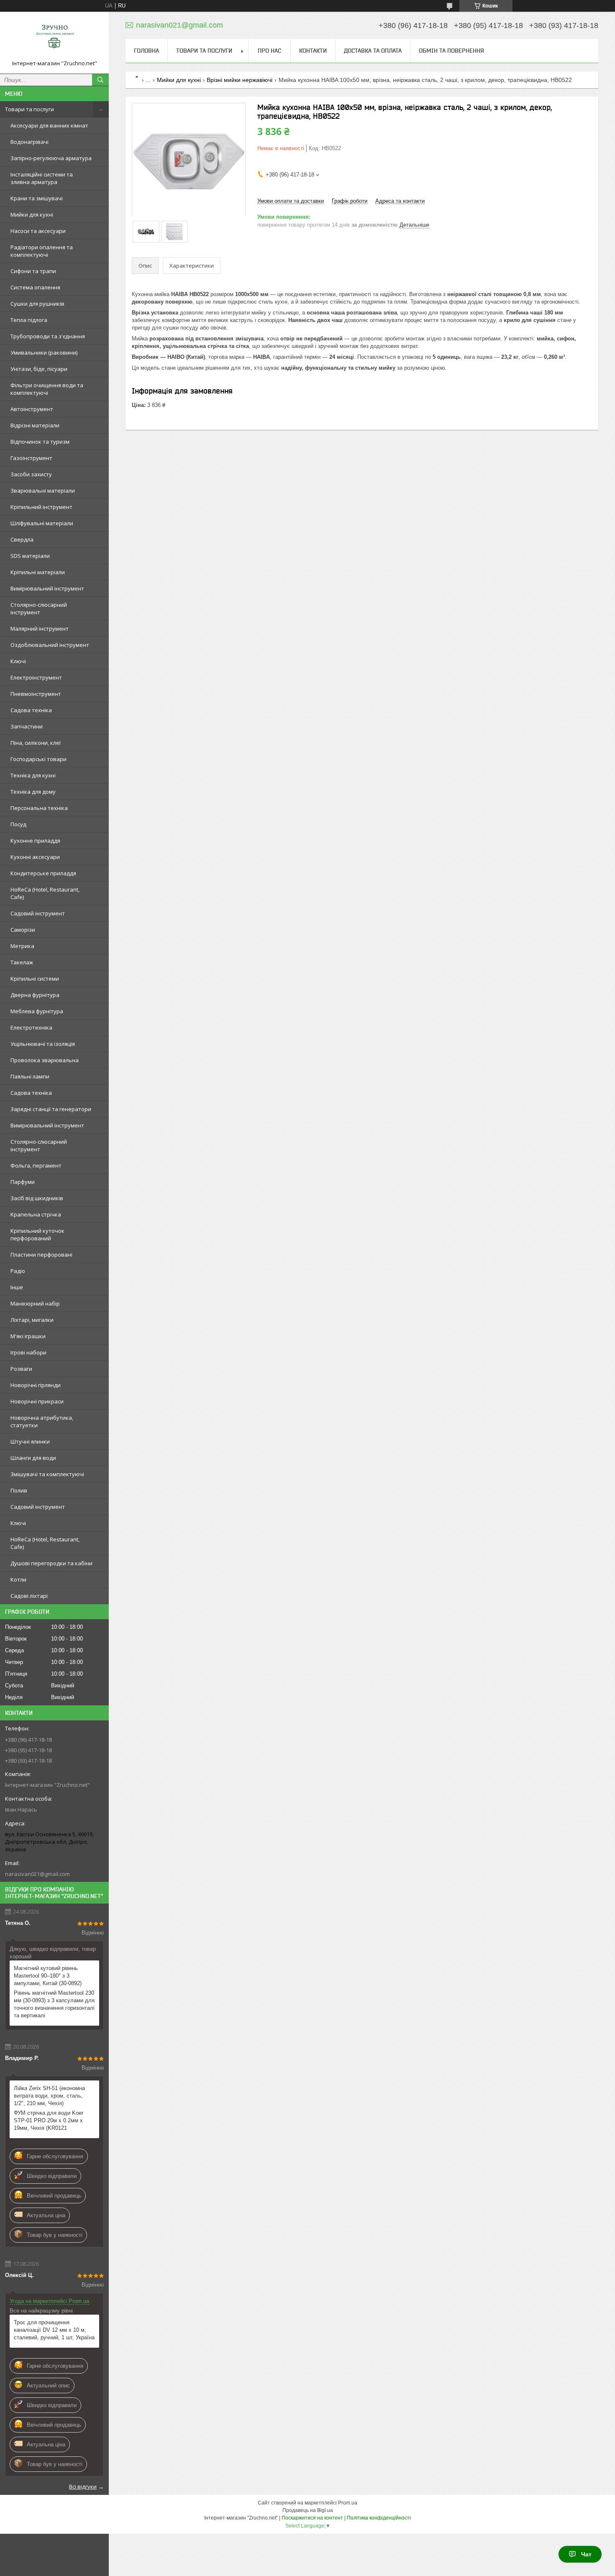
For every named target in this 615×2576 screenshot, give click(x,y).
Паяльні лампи (30, 1076)
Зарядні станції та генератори (51, 1109)
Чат (586, 2554)
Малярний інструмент (40, 629)
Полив (19, 1490)
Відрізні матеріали (35, 425)
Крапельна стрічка (36, 1214)
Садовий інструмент (38, 913)
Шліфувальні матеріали (42, 523)
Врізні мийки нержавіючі (240, 80)
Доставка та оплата (373, 51)
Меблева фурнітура (37, 1011)
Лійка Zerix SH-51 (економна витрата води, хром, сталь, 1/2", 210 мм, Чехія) (49, 2096)
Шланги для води (33, 1458)
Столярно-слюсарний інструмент (39, 608)
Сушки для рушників (37, 304)
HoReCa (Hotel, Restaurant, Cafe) (45, 893)
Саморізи (23, 930)
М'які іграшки (28, 1336)
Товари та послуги (29, 109)
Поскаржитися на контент (312, 2518)
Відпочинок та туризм (40, 442)
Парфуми (23, 1182)
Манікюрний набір (35, 1303)
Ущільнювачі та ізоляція (43, 1044)
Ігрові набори (28, 1352)
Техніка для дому (33, 792)
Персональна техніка (39, 808)
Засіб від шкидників (37, 1198)
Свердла (22, 539)
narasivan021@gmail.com (37, 1874)
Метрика (22, 946)
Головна (146, 51)
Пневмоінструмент (36, 694)
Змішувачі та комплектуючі (47, 1474)
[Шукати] (100, 80)
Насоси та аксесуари (38, 231)
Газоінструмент (31, 458)
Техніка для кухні (33, 775)
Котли (18, 1579)
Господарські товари (38, 759)
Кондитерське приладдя (43, 873)
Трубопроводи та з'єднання (48, 336)
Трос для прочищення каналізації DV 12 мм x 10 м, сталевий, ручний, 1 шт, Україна (54, 2330)
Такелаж (22, 962)
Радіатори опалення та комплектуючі (42, 251)
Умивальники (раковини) (44, 353)
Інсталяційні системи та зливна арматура (42, 178)
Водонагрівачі (29, 142)
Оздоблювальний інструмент (50, 645)
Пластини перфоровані (41, 1255)
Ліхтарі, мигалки (32, 1320)
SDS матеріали (30, 556)
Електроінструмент (36, 677)
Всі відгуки (83, 2487)
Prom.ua (348, 2503)
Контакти (313, 51)
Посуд (18, 824)
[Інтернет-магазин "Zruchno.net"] (54, 39)
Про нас (269, 51)
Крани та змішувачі (37, 198)
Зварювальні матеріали (43, 491)
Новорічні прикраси (37, 1401)
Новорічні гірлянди (36, 1385)
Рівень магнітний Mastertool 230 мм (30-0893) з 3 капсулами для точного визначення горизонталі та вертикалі (54, 2004)
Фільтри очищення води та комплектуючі (47, 389)
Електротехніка (31, 1027)
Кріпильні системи (35, 979)
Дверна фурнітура (35, 995)
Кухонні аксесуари (35, 857)
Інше (17, 1287)
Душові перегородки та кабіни (51, 1563)
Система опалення (35, 287)
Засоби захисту (31, 474)
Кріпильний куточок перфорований (37, 1234)
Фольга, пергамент (36, 1165)
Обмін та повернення (451, 51)
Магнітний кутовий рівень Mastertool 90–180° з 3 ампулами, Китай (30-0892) (48, 1976)
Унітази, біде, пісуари (39, 369)
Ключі (18, 661)
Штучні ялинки (30, 1441)
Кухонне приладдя (35, 841)
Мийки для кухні (32, 215)
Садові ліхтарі (29, 1596)
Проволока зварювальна (45, 1060)
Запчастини (27, 726)
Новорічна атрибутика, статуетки (42, 1421)
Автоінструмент (32, 409)
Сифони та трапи (33, 271)
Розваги (21, 1369)
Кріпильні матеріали (38, 572)
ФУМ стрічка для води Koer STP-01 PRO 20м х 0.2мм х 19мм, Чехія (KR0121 (49, 2120)
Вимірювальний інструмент (47, 588)
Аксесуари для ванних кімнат (49, 125)
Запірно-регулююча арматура (51, 158)
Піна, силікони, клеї (36, 743)
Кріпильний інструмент (41, 507)
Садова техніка (31, 710)
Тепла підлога (29, 320)
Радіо (18, 1271)
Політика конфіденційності (379, 2518)
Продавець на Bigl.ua (308, 2510)
